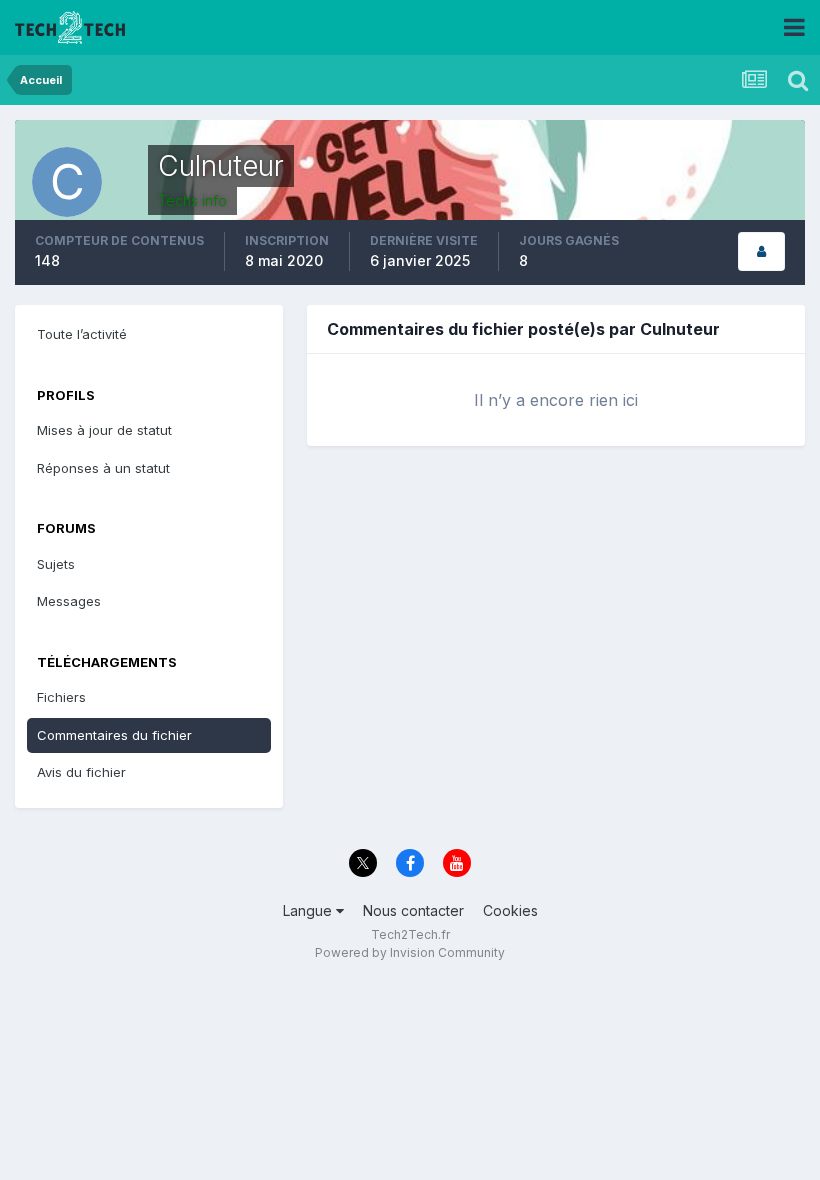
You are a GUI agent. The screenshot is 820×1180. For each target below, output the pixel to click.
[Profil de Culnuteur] (761, 251)
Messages (69, 601)
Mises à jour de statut (104, 430)
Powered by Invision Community (410, 952)
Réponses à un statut (103, 468)
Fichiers (61, 697)
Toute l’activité (82, 334)
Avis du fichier (81, 772)
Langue (309, 910)
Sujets (56, 564)
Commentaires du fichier (114, 735)
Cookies (510, 910)
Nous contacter (413, 910)
